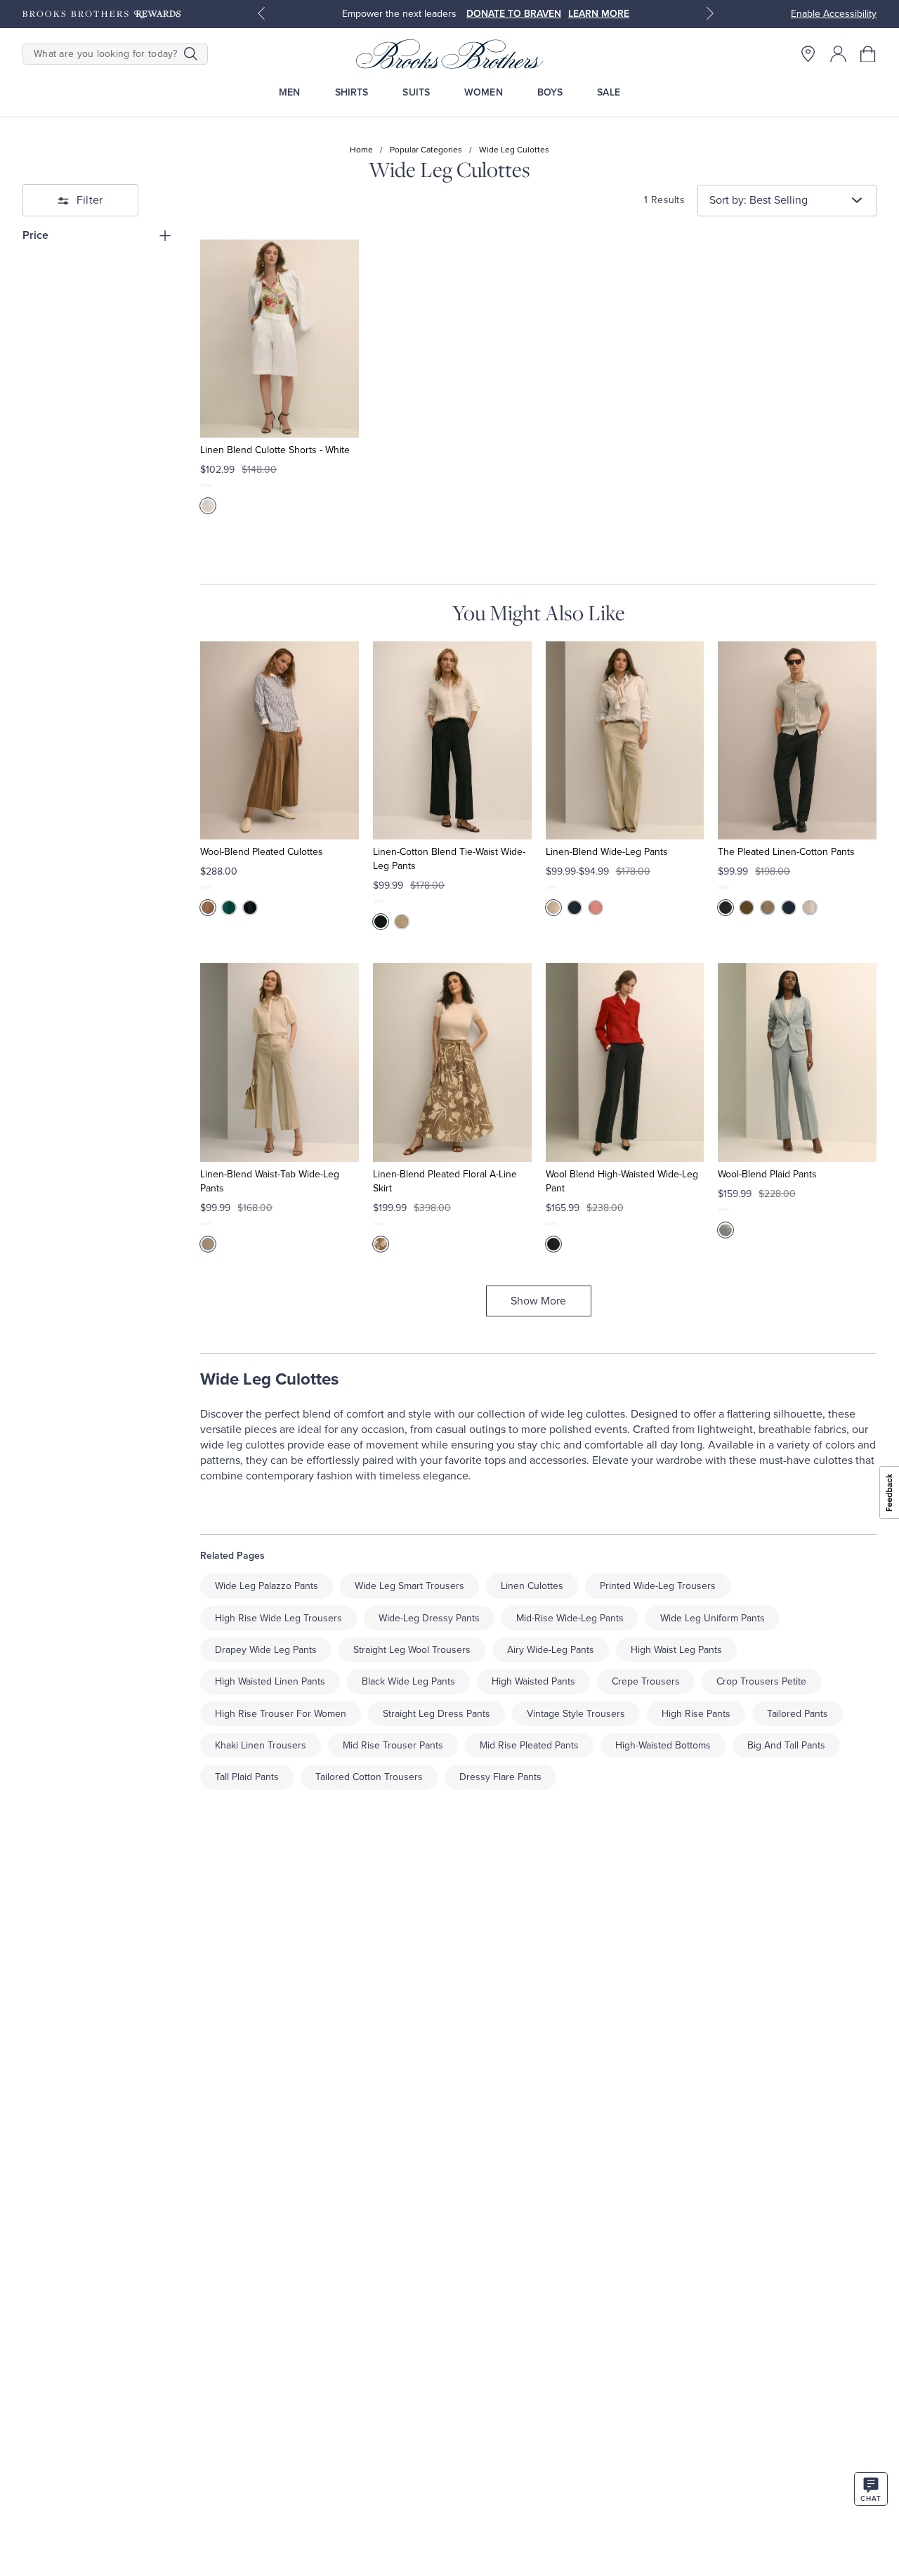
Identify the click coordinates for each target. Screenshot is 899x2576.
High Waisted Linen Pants (270, 1681)
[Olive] (747, 908)
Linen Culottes (532, 1586)
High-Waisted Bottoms (663, 1745)
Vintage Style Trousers (576, 1714)
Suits (416, 92)
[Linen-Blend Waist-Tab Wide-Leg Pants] (280, 1062)
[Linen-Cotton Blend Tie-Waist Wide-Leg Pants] (452, 740)
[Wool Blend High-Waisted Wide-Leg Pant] (625, 1062)
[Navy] (250, 908)
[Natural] (553, 908)
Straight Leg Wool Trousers (412, 1650)
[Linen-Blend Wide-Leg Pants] (625, 740)
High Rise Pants (696, 1714)
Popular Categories (426, 150)
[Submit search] (191, 54)
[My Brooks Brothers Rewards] (101, 14)
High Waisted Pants (533, 1681)
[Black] (381, 922)
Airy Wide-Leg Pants (551, 1650)
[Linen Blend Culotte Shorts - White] (280, 339)
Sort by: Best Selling (759, 200)
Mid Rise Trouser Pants (393, 1745)
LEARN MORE (599, 14)
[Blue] (726, 1230)
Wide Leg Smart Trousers (409, 1586)
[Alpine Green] (229, 908)
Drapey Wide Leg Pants (266, 1650)
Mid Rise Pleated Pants (529, 1745)
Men (289, 92)
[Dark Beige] (208, 908)
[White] (208, 506)
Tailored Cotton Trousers (369, 1777)
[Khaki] (768, 908)
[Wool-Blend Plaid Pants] (797, 1062)
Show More (538, 1301)
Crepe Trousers (646, 1681)
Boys (550, 92)
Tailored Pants (798, 1714)
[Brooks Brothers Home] (449, 54)
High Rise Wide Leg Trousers (278, 1618)
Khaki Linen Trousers (261, 1745)
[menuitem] (290, 92)
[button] (868, 54)
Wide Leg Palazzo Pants (267, 1586)
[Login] (838, 54)
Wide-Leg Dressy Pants (429, 1618)
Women (484, 92)
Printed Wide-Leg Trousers (658, 1586)
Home (361, 150)
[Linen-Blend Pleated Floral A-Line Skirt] (452, 1062)
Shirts (352, 92)
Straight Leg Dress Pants (437, 1714)
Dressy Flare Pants (500, 1777)
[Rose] (596, 908)
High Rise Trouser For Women (281, 1714)
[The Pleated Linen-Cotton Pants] (797, 740)
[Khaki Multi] (381, 1244)
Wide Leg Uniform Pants (713, 1618)
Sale (609, 92)
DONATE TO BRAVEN (514, 14)
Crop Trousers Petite (761, 1681)
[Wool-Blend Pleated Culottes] (280, 740)
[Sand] (402, 922)
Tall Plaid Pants (247, 1777)
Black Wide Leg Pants (408, 1681)
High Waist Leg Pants (676, 1650)
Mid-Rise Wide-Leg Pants (570, 1618)
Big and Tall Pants (786, 1745)
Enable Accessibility (834, 14)
